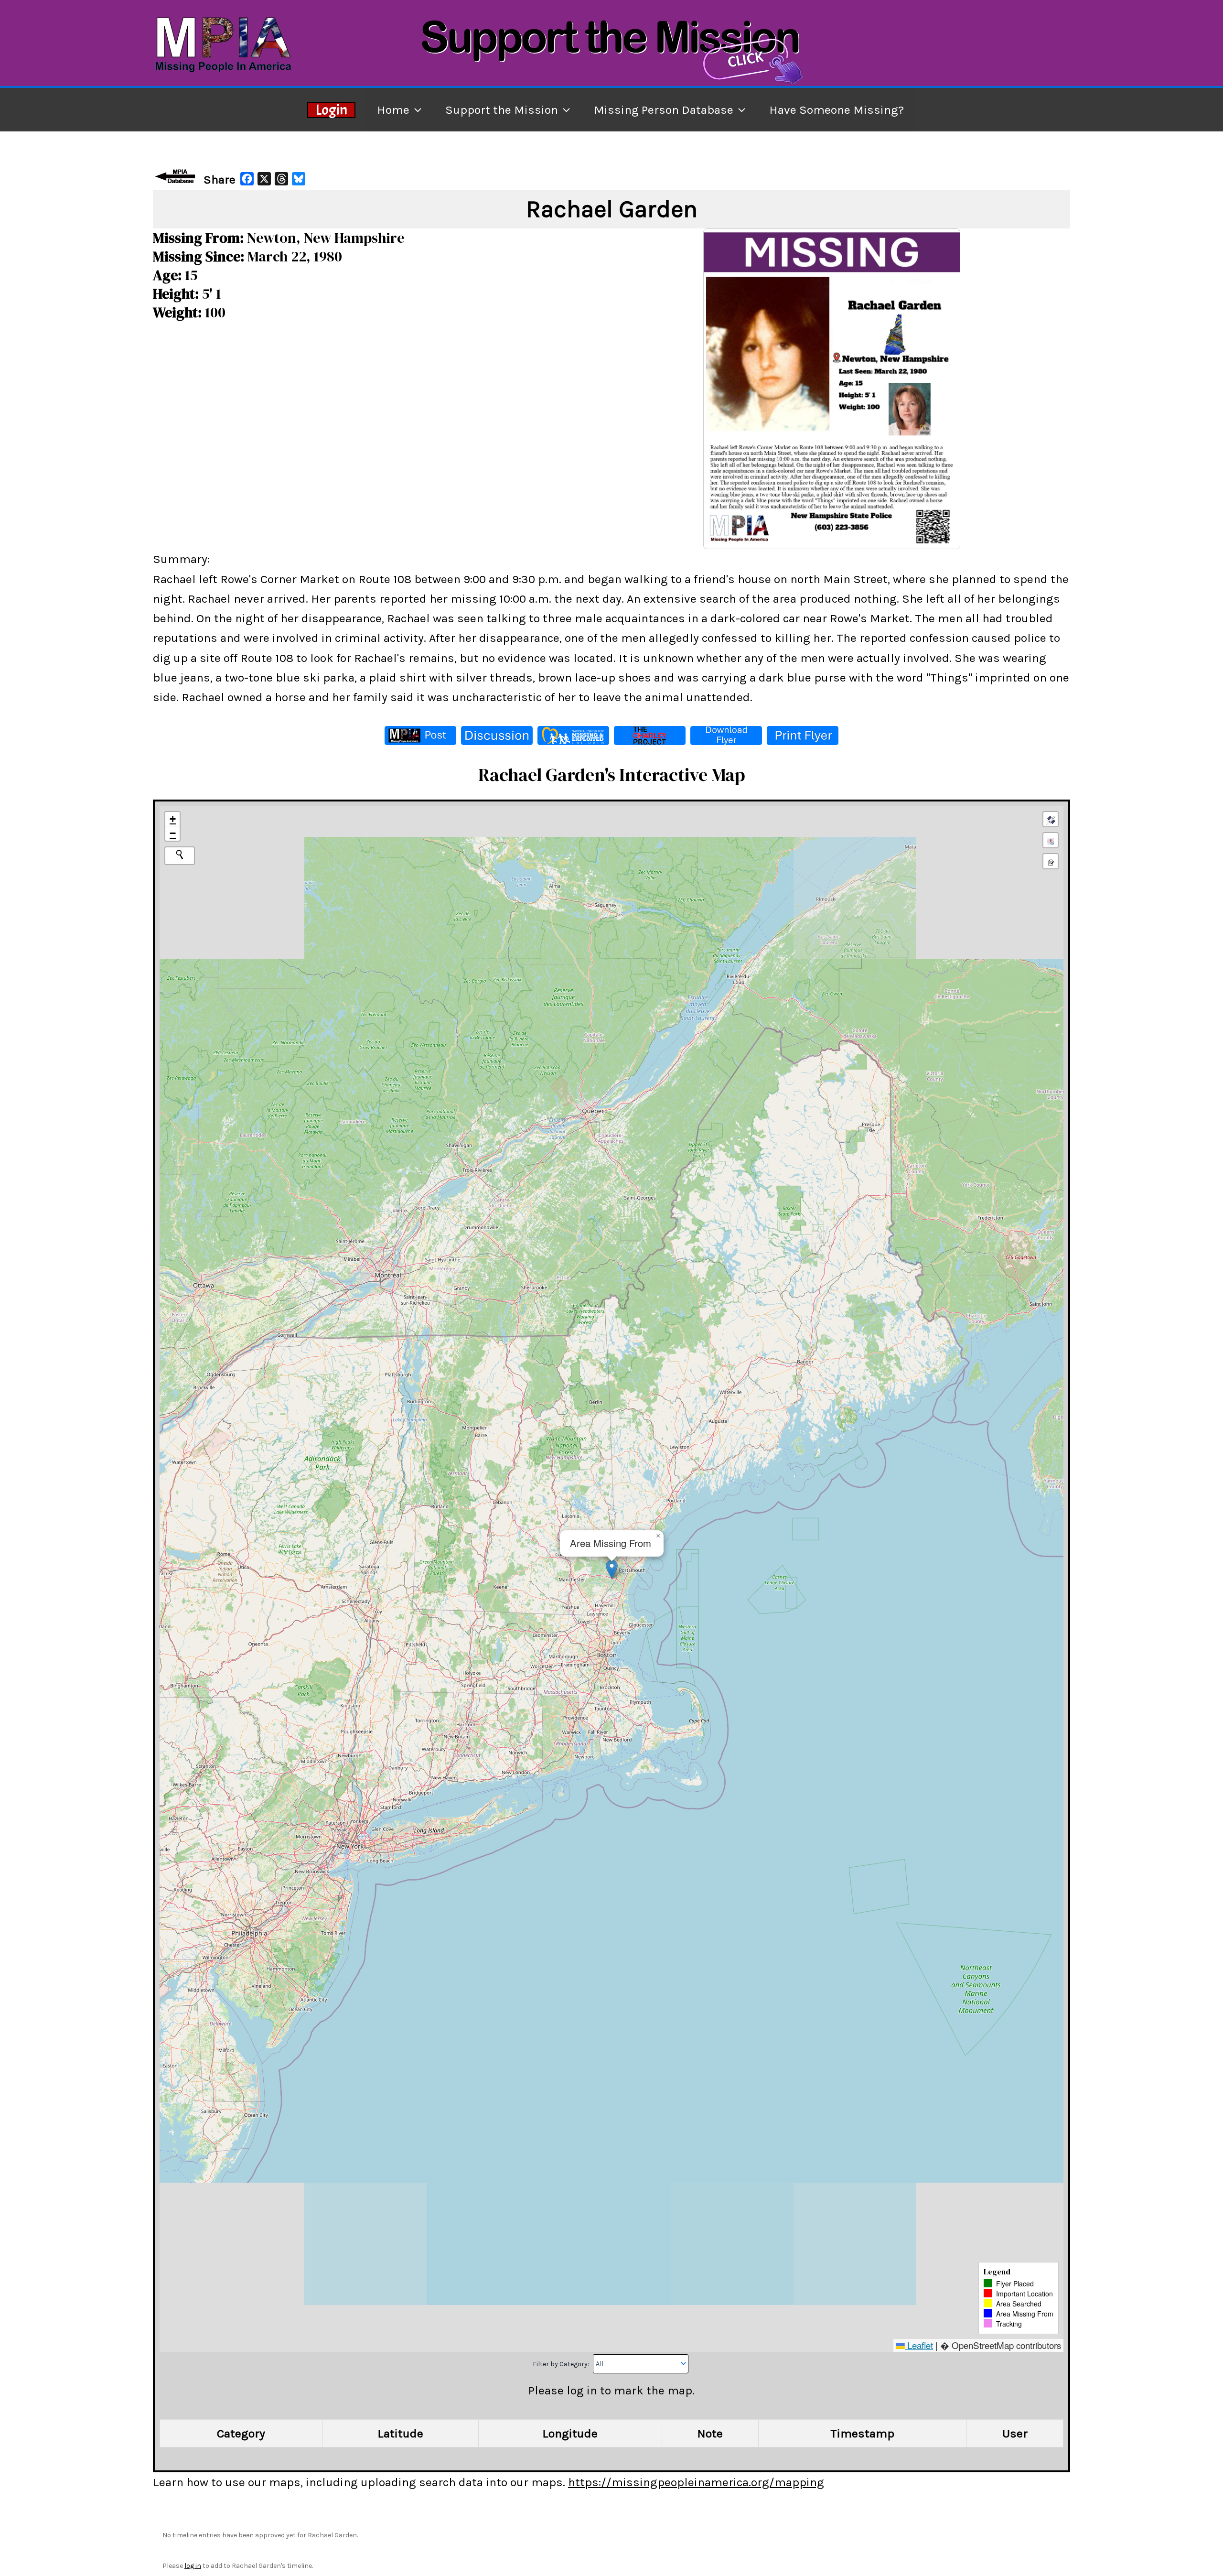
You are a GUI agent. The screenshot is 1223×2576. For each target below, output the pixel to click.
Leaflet (919, 2345)
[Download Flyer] (726, 736)
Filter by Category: (562, 2364)
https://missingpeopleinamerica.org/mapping (696, 2482)
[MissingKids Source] (573, 736)
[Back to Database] (177, 176)
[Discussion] (497, 736)
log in (193, 2566)
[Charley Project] (650, 736)
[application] (415, 110)
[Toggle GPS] (1051, 819)
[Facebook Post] (420, 736)
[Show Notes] (1051, 861)
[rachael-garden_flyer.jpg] (832, 388)
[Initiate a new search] (180, 855)
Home (393, 110)
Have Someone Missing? (837, 110)
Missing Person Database (664, 110)
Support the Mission (502, 110)
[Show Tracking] (1051, 840)
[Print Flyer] (803, 736)
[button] (612, 1569)
